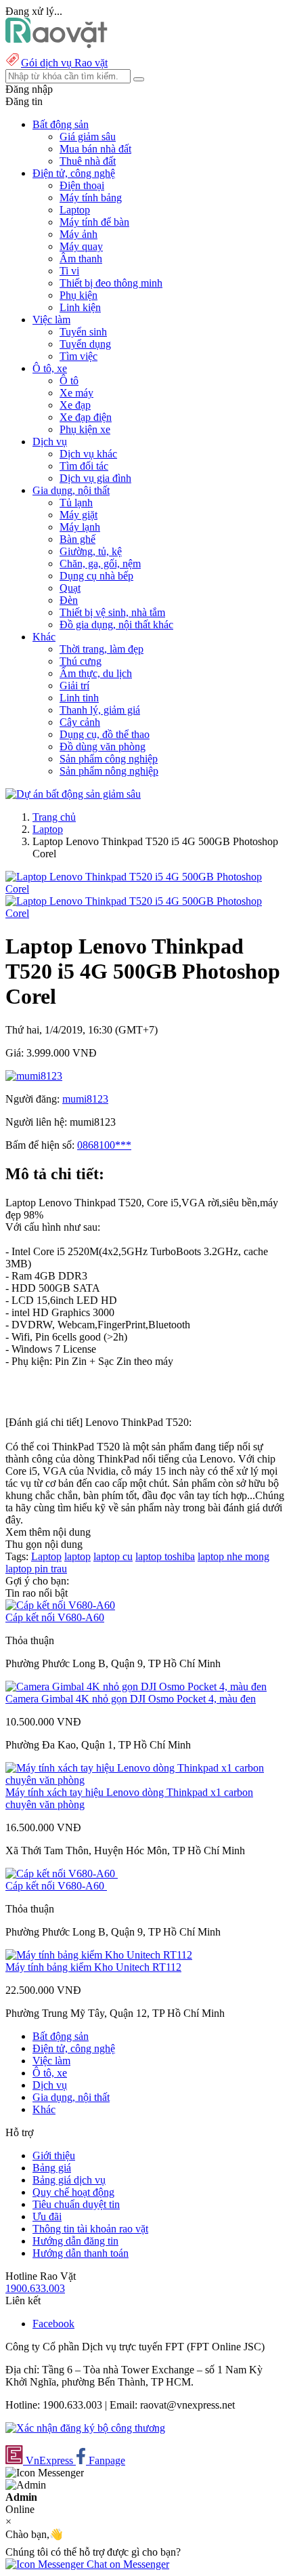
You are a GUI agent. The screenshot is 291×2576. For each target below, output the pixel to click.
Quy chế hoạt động (73, 2192)
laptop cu (113, 1556)
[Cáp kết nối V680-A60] (60, 1605)
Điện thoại (82, 185)
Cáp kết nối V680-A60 (55, 1617)
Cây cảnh (80, 722)
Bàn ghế (77, 539)
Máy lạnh (80, 527)
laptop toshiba (165, 1556)
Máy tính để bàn (94, 222)
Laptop (75, 210)
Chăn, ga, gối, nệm (100, 564)
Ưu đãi (47, 2216)
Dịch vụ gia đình (95, 478)
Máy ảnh (79, 234)
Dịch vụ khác (88, 454)
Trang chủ (54, 817)
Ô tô (69, 381)
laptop (77, 1556)
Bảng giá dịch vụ (69, 2180)
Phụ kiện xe (85, 429)
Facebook (53, 2324)
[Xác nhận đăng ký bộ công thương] (85, 2428)
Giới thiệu (54, 2155)
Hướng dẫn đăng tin (75, 2241)
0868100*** (104, 1145)
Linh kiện (80, 307)
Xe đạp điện (86, 417)
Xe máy (76, 393)
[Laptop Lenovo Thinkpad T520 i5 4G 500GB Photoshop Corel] (145, 889)
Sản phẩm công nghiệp (109, 759)
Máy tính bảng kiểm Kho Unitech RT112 (93, 1967)
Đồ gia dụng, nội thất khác (116, 625)
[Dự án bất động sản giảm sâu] (73, 794)
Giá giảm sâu (88, 137)
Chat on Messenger (127, 2564)
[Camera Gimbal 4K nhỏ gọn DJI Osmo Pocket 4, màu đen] (136, 1686)
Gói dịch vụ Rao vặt (64, 63)
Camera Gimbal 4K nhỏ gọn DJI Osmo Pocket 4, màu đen (131, 1699)
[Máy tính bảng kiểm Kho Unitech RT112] (99, 1955)
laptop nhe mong (233, 1556)
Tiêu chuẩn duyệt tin (76, 2204)
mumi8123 (85, 1099)
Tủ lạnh (76, 503)
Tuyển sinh (83, 332)
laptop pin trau (36, 1569)
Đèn (69, 600)
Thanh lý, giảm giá (100, 710)
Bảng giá (52, 2168)
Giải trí (74, 686)
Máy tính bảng (91, 198)
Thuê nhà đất (88, 161)
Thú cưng (81, 661)
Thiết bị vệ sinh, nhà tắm (112, 612)
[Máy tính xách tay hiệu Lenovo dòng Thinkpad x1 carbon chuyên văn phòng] (145, 1780)
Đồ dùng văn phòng (103, 747)
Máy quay (81, 246)
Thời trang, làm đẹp (102, 649)
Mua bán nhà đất (95, 149)
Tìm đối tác (84, 466)
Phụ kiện (79, 295)
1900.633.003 (35, 2288)
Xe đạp (75, 405)
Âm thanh (81, 259)
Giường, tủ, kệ (91, 551)
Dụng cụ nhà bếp (96, 576)
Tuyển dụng (85, 344)
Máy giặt (79, 515)
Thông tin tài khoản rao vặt (90, 2229)
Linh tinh (79, 698)
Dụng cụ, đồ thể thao (105, 734)
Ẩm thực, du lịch (96, 673)
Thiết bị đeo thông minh (111, 283)
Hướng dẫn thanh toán (81, 2253)
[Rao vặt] (57, 44)
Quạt (70, 588)
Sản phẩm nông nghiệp (109, 771)
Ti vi (69, 271)
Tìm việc (79, 356)
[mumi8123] (34, 1076)
